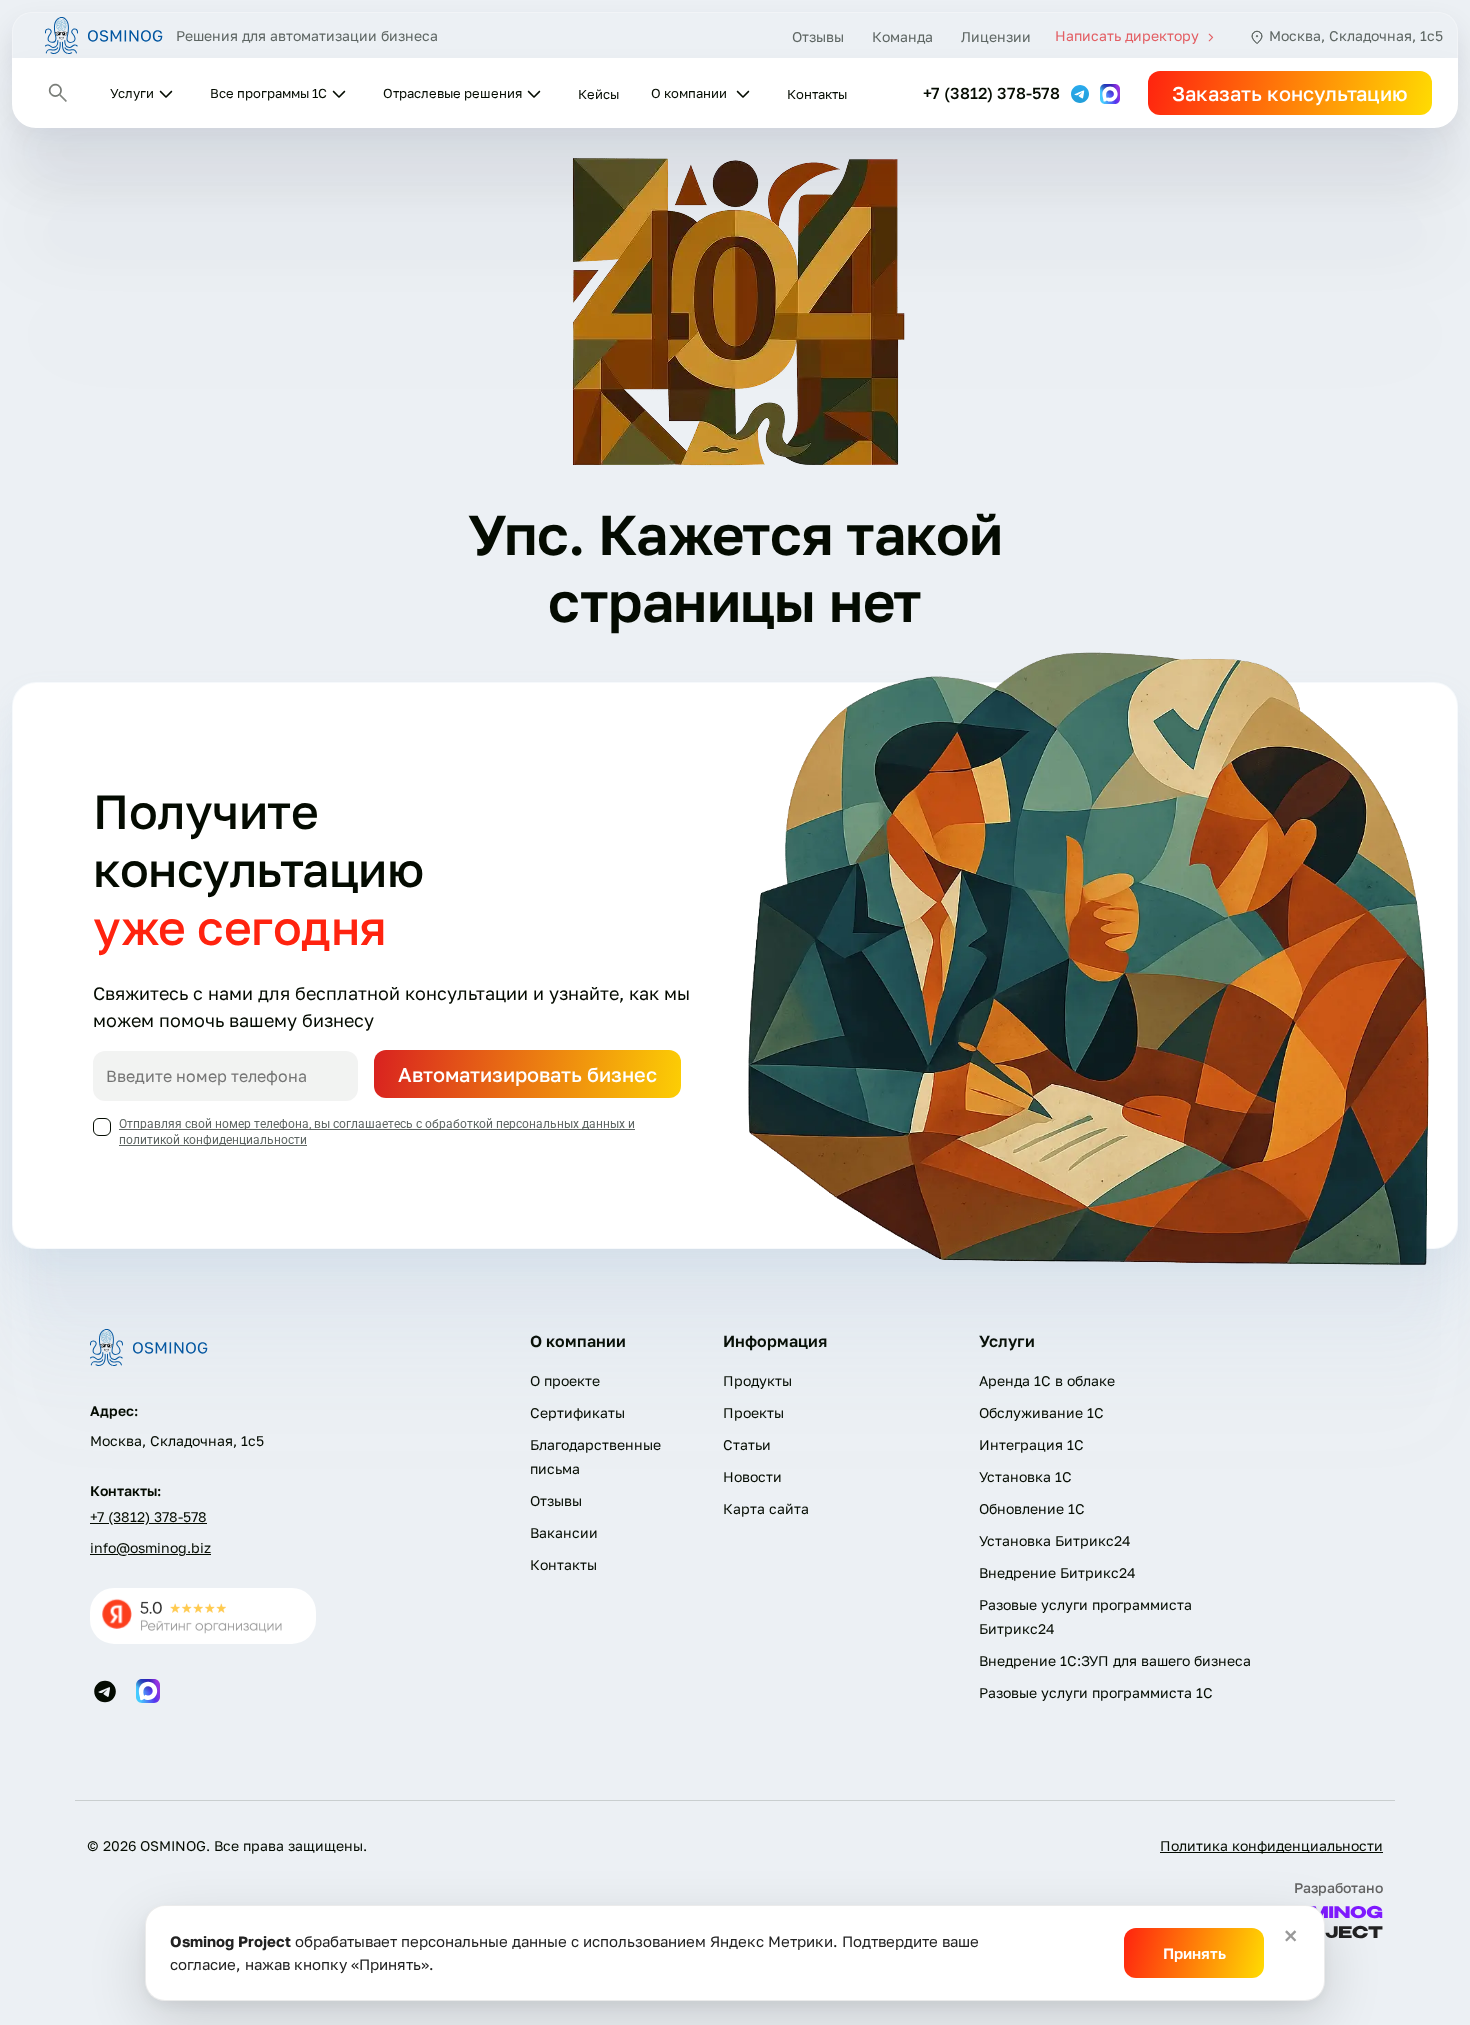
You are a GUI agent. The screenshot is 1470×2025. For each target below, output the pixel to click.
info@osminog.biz (150, 1547)
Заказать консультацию (1290, 93)
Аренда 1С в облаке (1047, 1380)
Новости (752, 1476)
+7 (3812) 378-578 (991, 93)
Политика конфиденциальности (1271, 1845)
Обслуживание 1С (1041, 1412)
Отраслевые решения (452, 93)
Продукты (757, 1380)
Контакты (817, 94)
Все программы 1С (268, 93)
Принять (1194, 1953)
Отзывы (818, 36)
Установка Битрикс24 (1055, 1540)
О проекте (565, 1380)
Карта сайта (766, 1508)
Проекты (753, 1412)
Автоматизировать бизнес (527, 1074)
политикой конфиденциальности (213, 1140)
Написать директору (1129, 35)
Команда (902, 36)
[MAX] (1110, 92)
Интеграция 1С (1031, 1444)
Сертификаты (577, 1412)
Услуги (132, 93)
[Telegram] (1082, 92)
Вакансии (564, 1532)
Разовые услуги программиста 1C (1096, 1692)
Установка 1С (1025, 1476)
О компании (689, 93)
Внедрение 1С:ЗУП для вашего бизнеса (1115, 1660)
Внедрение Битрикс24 (1057, 1572)
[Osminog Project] (104, 35)
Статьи (747, 1444)
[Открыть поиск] (58, 93)
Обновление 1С (1032, 1508)
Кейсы (598, 94)
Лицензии (996, 36)
